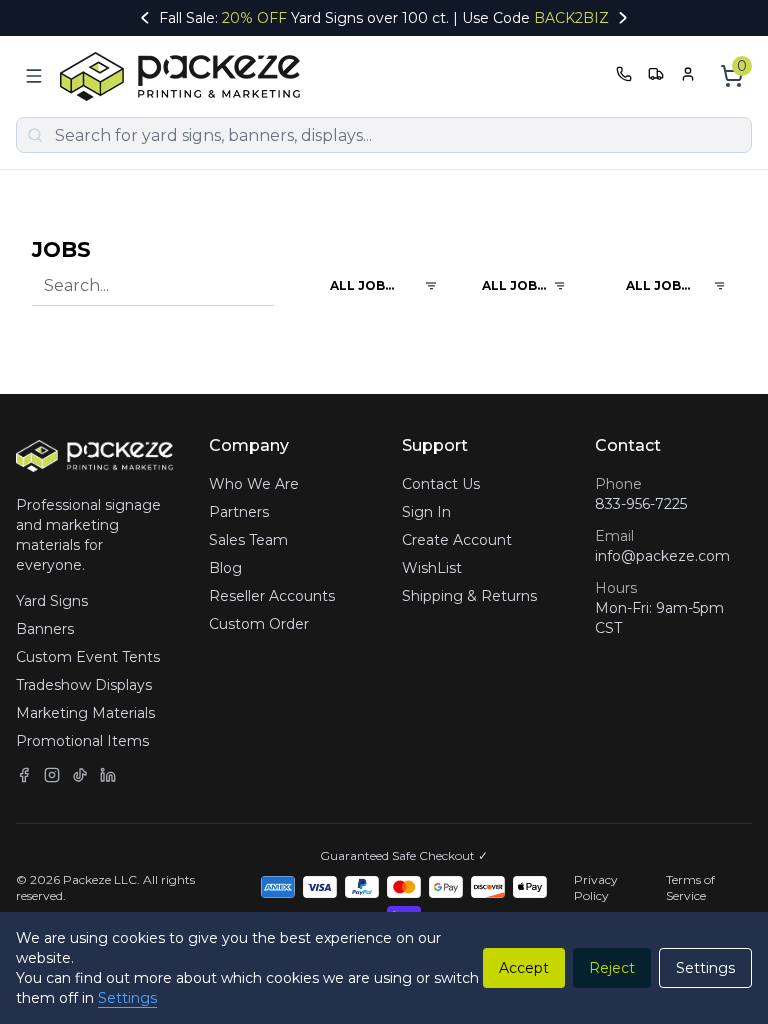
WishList (432, 568)
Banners (45, 629)
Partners (239, 512)
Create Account (457, 540)
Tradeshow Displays (84, 685)
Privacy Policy (596, 887)
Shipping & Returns (469, 596)
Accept (524, 968)
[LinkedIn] (108, 775)
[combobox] (367, 286)
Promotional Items (82, 741)
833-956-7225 (641, 504)
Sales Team (248, 540)
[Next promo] (623, 18)
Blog (225, 568)
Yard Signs (52, 601)
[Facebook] (24, 775)
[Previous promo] (145, 18)
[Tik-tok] (80, 775)
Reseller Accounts (272, 596)
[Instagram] (52, 775)
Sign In (426, 512)
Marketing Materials (85, 713)
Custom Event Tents (88, 657)
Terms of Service (690, 887)
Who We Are (254, 484)
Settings (127, 998)
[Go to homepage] (185, 76)
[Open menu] (34, 76)
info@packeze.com (662, 556)
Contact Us (441, 484)
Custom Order (259, 624)
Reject (612, 968)
